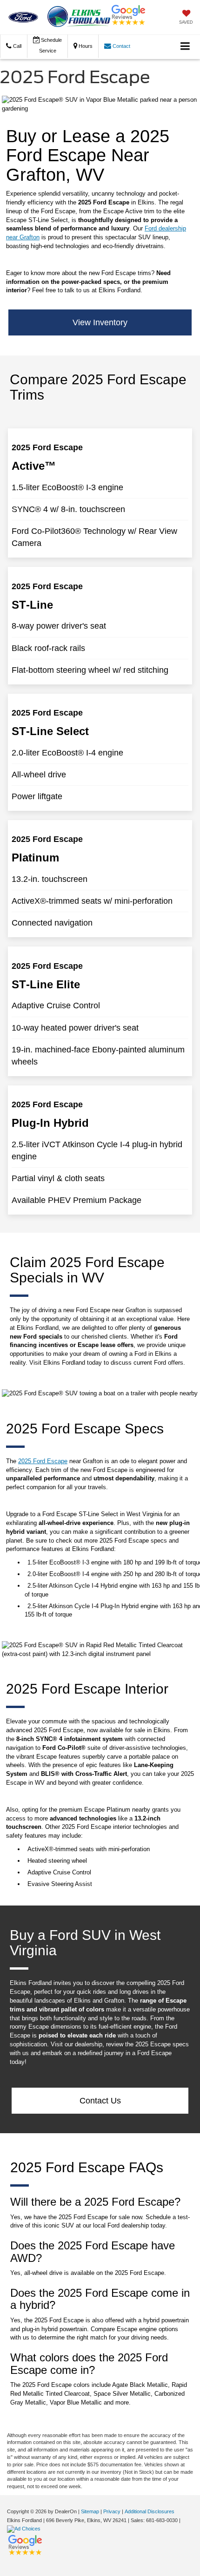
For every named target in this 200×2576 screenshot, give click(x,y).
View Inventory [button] (100, 322)
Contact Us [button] (100, 2101)
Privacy (112, 2511)
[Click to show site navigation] (185, 47)
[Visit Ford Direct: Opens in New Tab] (25, 2529)
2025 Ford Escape (43, 1461)
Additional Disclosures (150, 2511)
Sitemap (90, 2511)
